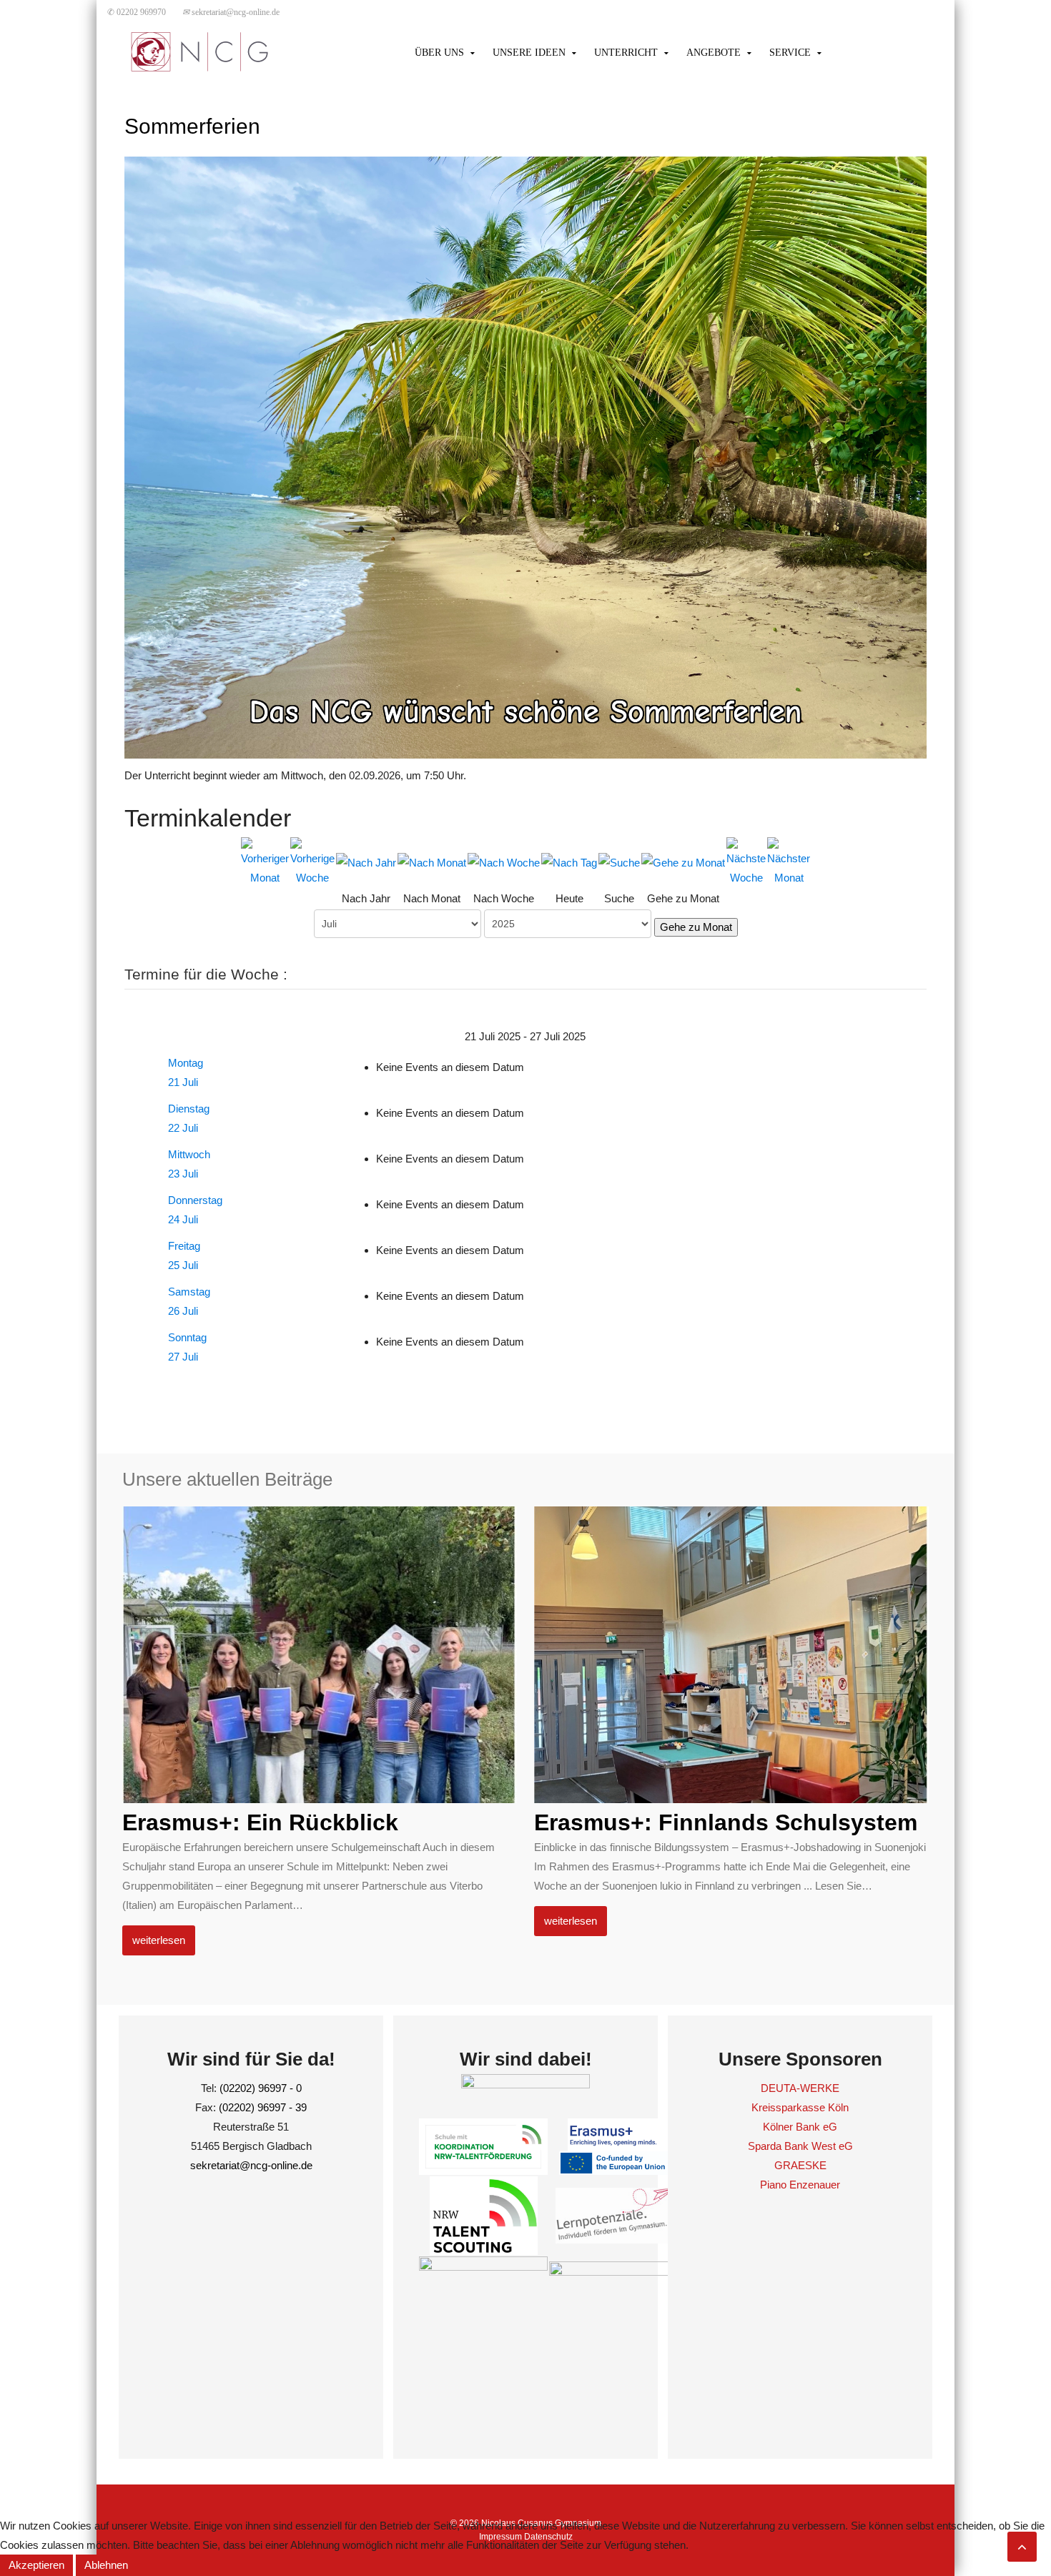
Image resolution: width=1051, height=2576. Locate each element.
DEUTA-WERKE (800, 2088)
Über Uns (439, 53)
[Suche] (619, 861)
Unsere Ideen (529, 53)
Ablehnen (106, 2565)
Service (790, 53)
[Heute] (569, 861)
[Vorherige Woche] (312, 860)
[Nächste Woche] (746, 860)
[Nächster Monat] (789, 860)
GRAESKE (800, 2165)
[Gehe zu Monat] (683, 861)
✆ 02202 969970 (137, 12)
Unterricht (626, 53)
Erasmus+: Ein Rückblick (260, 1822)
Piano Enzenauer (800, 2185)
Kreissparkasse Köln (800, 2107)
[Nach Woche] (504, 861)
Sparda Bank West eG (800, 2146)
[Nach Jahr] (366, 861)
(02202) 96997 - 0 (261, 2088)
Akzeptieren (36, 2565)
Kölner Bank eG (800, 2127)
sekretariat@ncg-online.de (231, 12)
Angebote (714, 53)
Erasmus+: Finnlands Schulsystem (726, 1822)
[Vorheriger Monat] (265, 860)
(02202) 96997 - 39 (263, 2107)
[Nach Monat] (432, 861)
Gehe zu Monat (696, 927)
